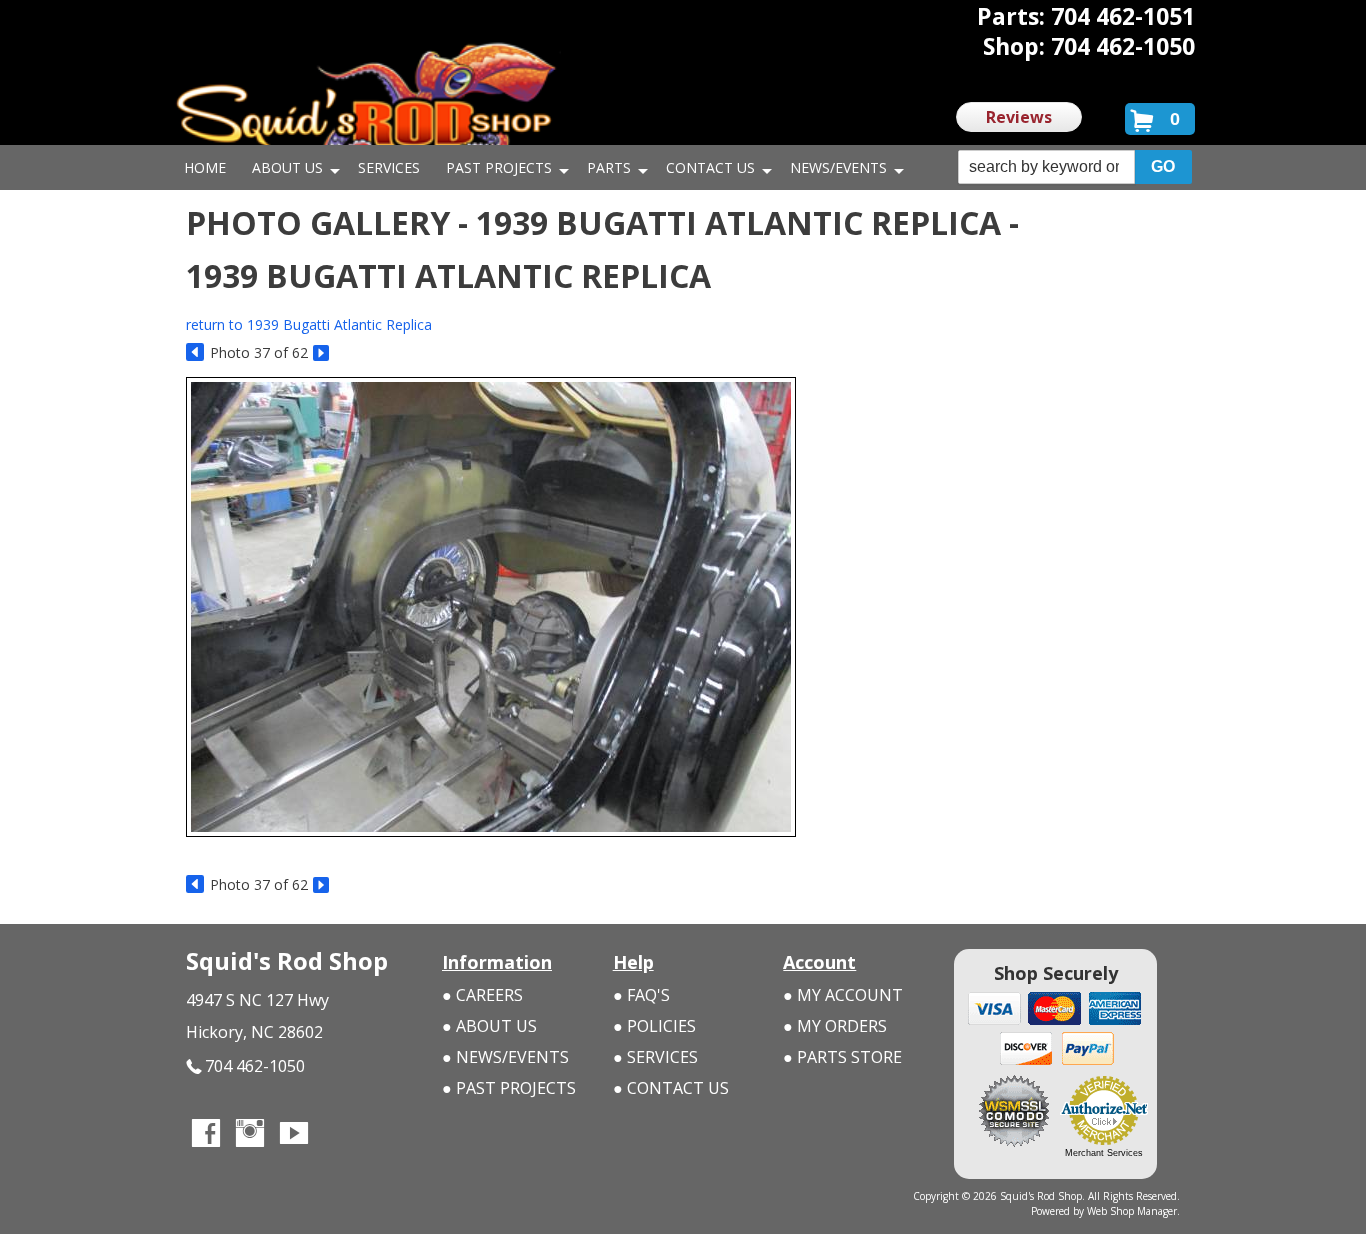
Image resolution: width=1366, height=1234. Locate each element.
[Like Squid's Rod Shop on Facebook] (206, 1135)
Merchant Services (1104, 1153)
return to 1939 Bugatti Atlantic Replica (309, 324)
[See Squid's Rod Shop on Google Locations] (338, 1135)
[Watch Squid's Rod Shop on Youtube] (294, 1135)
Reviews (1019, 117)
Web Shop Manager (1132, 1211)
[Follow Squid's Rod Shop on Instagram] (250, 1135)
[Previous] (195, 353)
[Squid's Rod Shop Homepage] (366, 104)
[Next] (322, 353)
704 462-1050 (255, 1066)
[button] (1075, 167)
